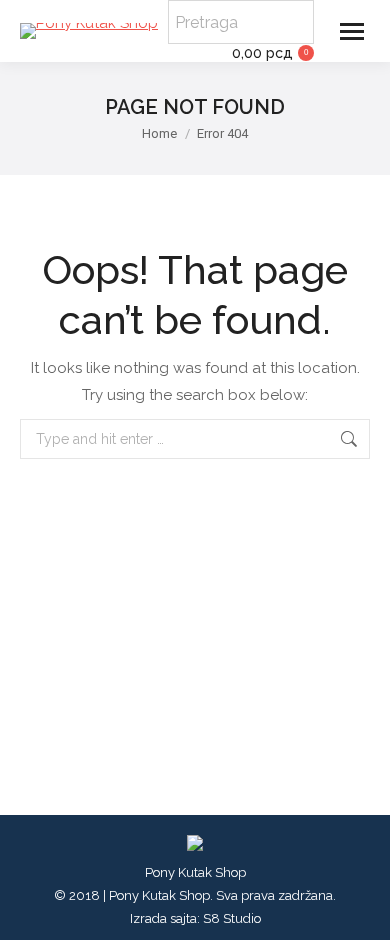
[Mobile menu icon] (352, 31)
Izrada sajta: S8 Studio (195, 918)
